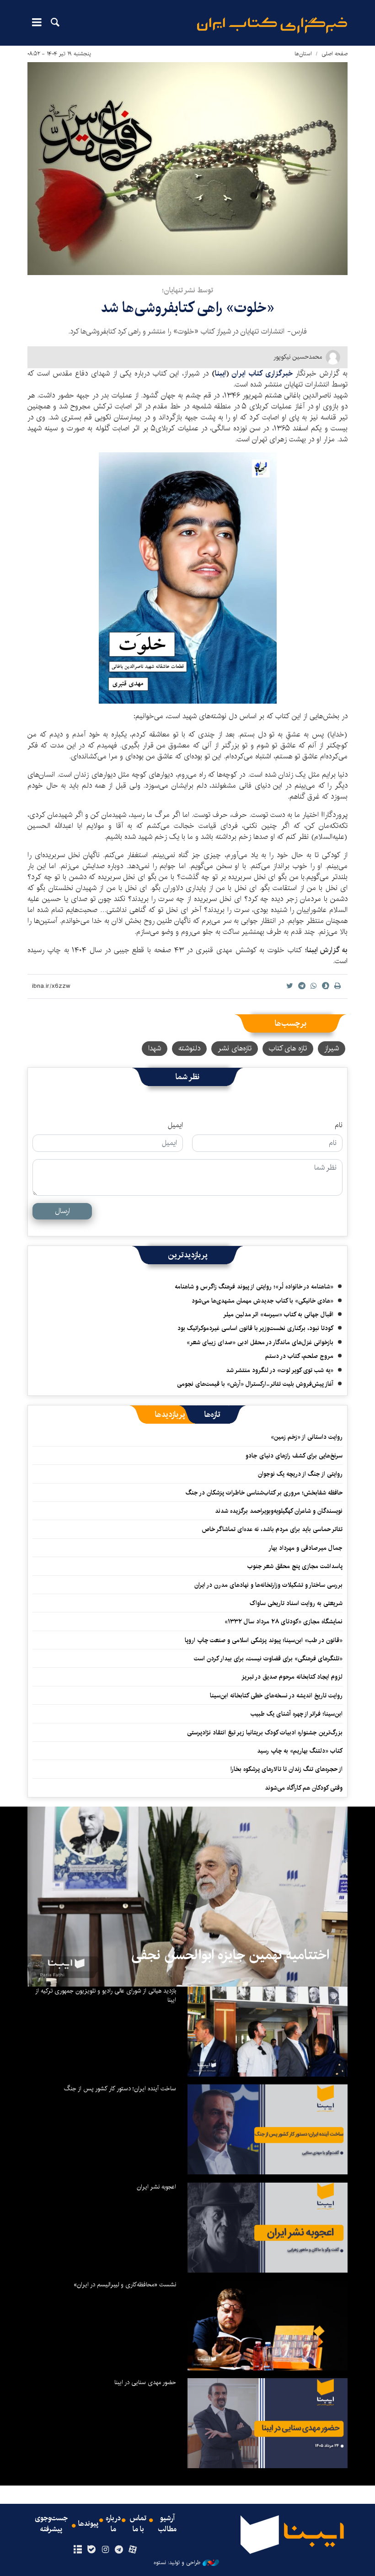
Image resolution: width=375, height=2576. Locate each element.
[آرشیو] (78, 2550)
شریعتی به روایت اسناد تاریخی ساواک (296, 1603)
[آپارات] (133, 2550)
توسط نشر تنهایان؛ (187, 290)
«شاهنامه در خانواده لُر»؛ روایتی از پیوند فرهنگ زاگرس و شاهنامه (254, 1287)
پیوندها (88, 2524)
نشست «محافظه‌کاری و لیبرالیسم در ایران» (125, 2284)
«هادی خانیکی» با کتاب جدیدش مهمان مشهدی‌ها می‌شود (262, 1301)
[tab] (212, 1415)
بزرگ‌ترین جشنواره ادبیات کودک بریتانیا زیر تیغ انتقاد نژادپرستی (265, 1733)
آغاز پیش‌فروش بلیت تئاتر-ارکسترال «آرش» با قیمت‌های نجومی (255, 1384)
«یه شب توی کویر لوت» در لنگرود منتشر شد (280, 1370)
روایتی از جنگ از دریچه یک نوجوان (300, 1474)
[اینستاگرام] (105, 2550)
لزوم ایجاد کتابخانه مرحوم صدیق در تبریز (292, 1677)
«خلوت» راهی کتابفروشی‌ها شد (187, 308)
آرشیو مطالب (167, 2524)
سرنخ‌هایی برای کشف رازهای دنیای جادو (294, 1456)
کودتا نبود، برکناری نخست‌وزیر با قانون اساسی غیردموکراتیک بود (255, 1328)
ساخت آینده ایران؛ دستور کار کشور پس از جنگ (120, 2088)
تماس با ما (138, 2524)
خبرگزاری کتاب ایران (263, 374)
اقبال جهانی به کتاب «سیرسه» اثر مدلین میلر (278, 1315)
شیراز (332, 1048)
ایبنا (272, 25)
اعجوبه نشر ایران (156, 2187)
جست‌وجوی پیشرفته (51, 2524)
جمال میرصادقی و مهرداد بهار (305, 1548)
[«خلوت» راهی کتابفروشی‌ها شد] (187, 169)
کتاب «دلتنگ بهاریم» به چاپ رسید (300, 1751)
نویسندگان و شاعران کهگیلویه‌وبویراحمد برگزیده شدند (279, 1511)
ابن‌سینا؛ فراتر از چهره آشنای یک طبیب (297, 1714)
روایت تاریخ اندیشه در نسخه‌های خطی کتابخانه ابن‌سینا (276, 1696)
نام (339, 1125)
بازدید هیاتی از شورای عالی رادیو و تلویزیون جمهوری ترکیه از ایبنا (106, 1995)
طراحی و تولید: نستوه (177, 2563)
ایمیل (175, 1125)
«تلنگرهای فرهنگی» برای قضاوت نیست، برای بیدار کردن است (268, 1659)
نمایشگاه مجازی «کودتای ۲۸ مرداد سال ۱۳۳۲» (284, 1622)
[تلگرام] (119, 2550)
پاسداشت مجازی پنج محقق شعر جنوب (295, 1566)
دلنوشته (189, 1048)
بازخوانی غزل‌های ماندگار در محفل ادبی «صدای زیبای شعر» (260, 1342)
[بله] (91, 2550)
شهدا (155, 1048)
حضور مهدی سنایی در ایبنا (145, 2382)
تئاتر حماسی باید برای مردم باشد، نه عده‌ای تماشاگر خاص (272, 1529)
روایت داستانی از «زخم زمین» (307, 1437)
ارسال (62, 1211)
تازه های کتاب (288, 1048)
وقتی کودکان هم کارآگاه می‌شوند (304, 1788)
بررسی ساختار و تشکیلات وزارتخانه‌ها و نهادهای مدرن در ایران (268, 1585)
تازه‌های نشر (235, 1048)
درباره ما (113, 2524)
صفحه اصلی (335, 54)
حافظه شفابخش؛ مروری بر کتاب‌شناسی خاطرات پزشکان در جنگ (264, 1493)
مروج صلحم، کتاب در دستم (299, 1356)
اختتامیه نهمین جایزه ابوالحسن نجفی (230, 1955)
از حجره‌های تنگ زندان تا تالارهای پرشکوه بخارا (287, 1769)
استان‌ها (303, 54)
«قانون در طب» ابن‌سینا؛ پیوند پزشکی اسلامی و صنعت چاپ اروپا (264, 1640)
